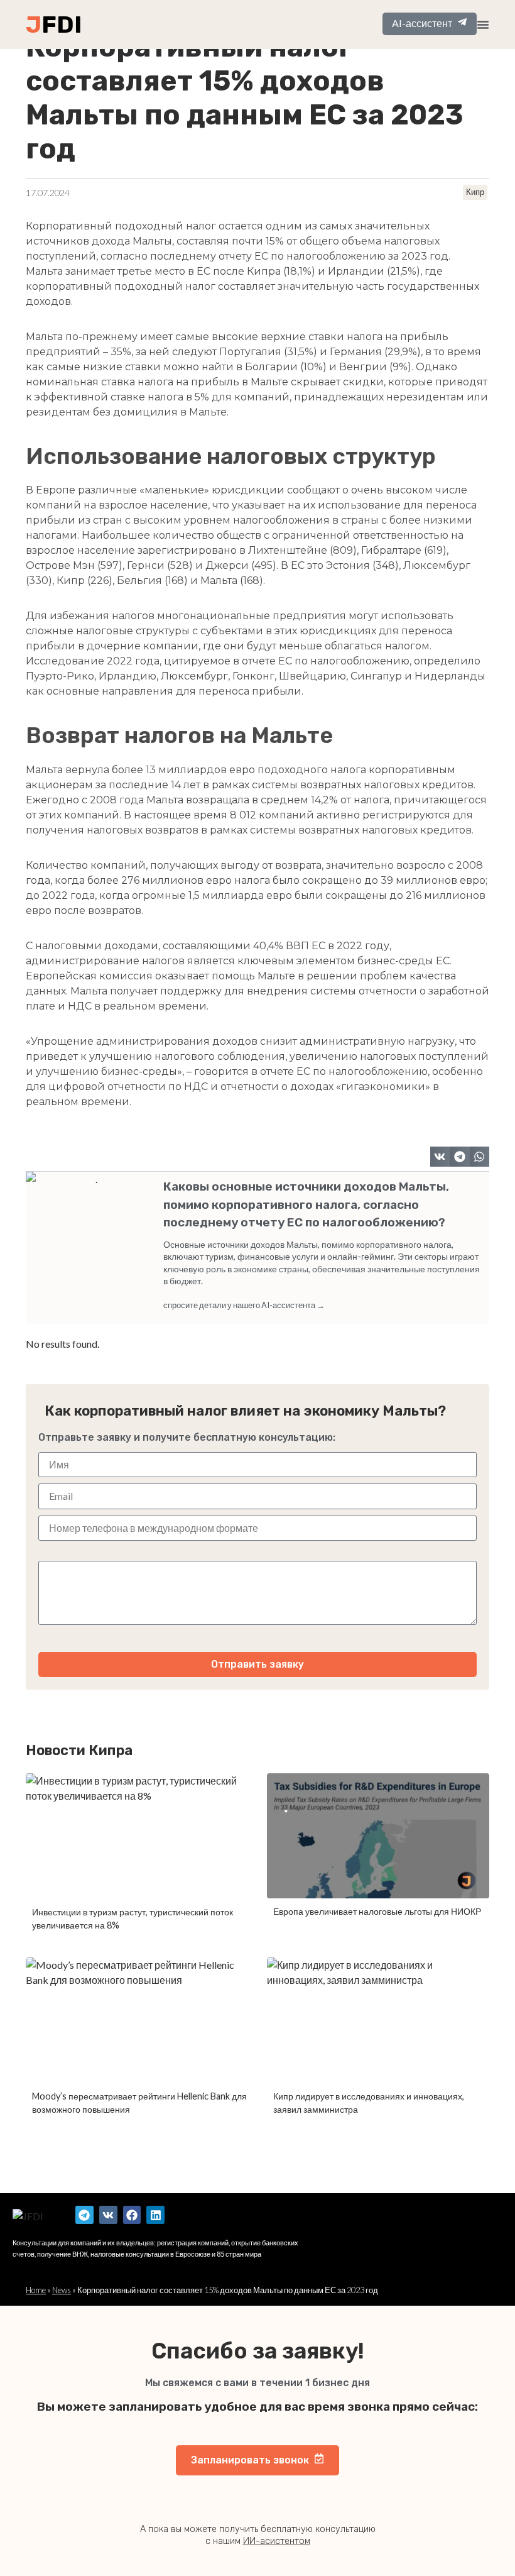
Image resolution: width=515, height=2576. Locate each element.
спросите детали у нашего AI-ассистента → (244, 1305)
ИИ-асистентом (277, 2541)
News (62, 2290)
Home (36, 2290)
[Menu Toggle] (483, 25)
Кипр (475, 192)
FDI (62, 25)
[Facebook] (132, 2215)
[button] (440, 1157)
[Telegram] (84, 2215)
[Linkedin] (155, 2215)
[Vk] (108, 2215)
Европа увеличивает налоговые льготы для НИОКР (377, 1911)
